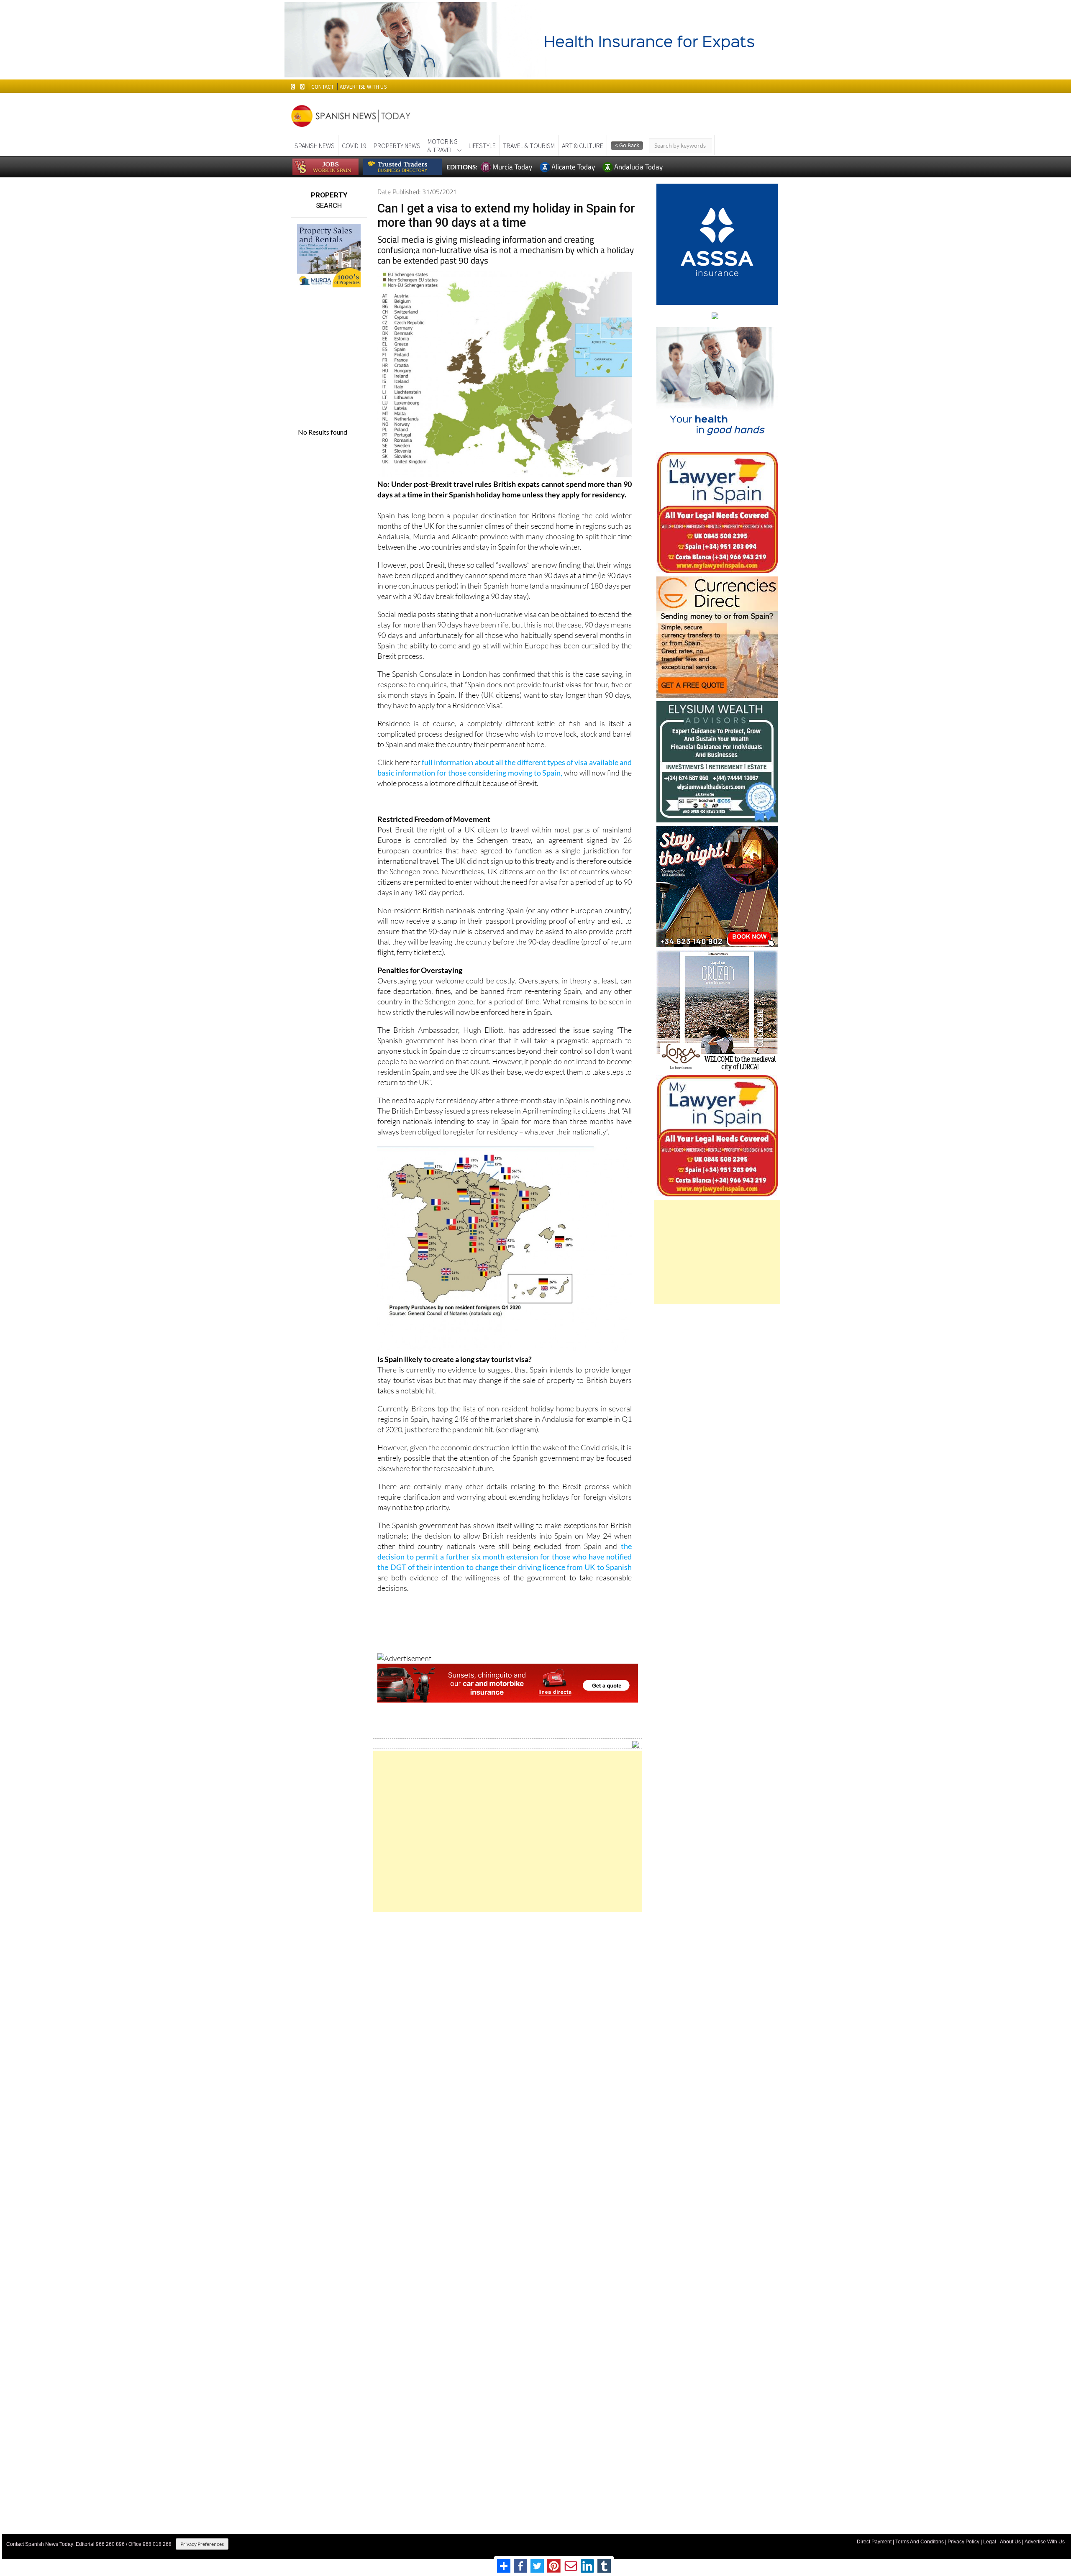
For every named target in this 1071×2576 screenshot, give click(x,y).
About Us (1010, 2542)
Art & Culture (583, 146)
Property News (397, 146)
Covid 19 (354, 146)
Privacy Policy (963, 2542)
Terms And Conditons (920, 2542)
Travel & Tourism (529, 146)
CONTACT (323, 87)
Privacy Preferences (202, 2544)
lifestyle (482, 146)
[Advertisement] (508, 1831)
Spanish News (315, 146)
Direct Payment (874, 2542)
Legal (990, 2542)
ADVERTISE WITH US (363, 87)
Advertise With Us (1045, 2542)
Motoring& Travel (443, 146)
